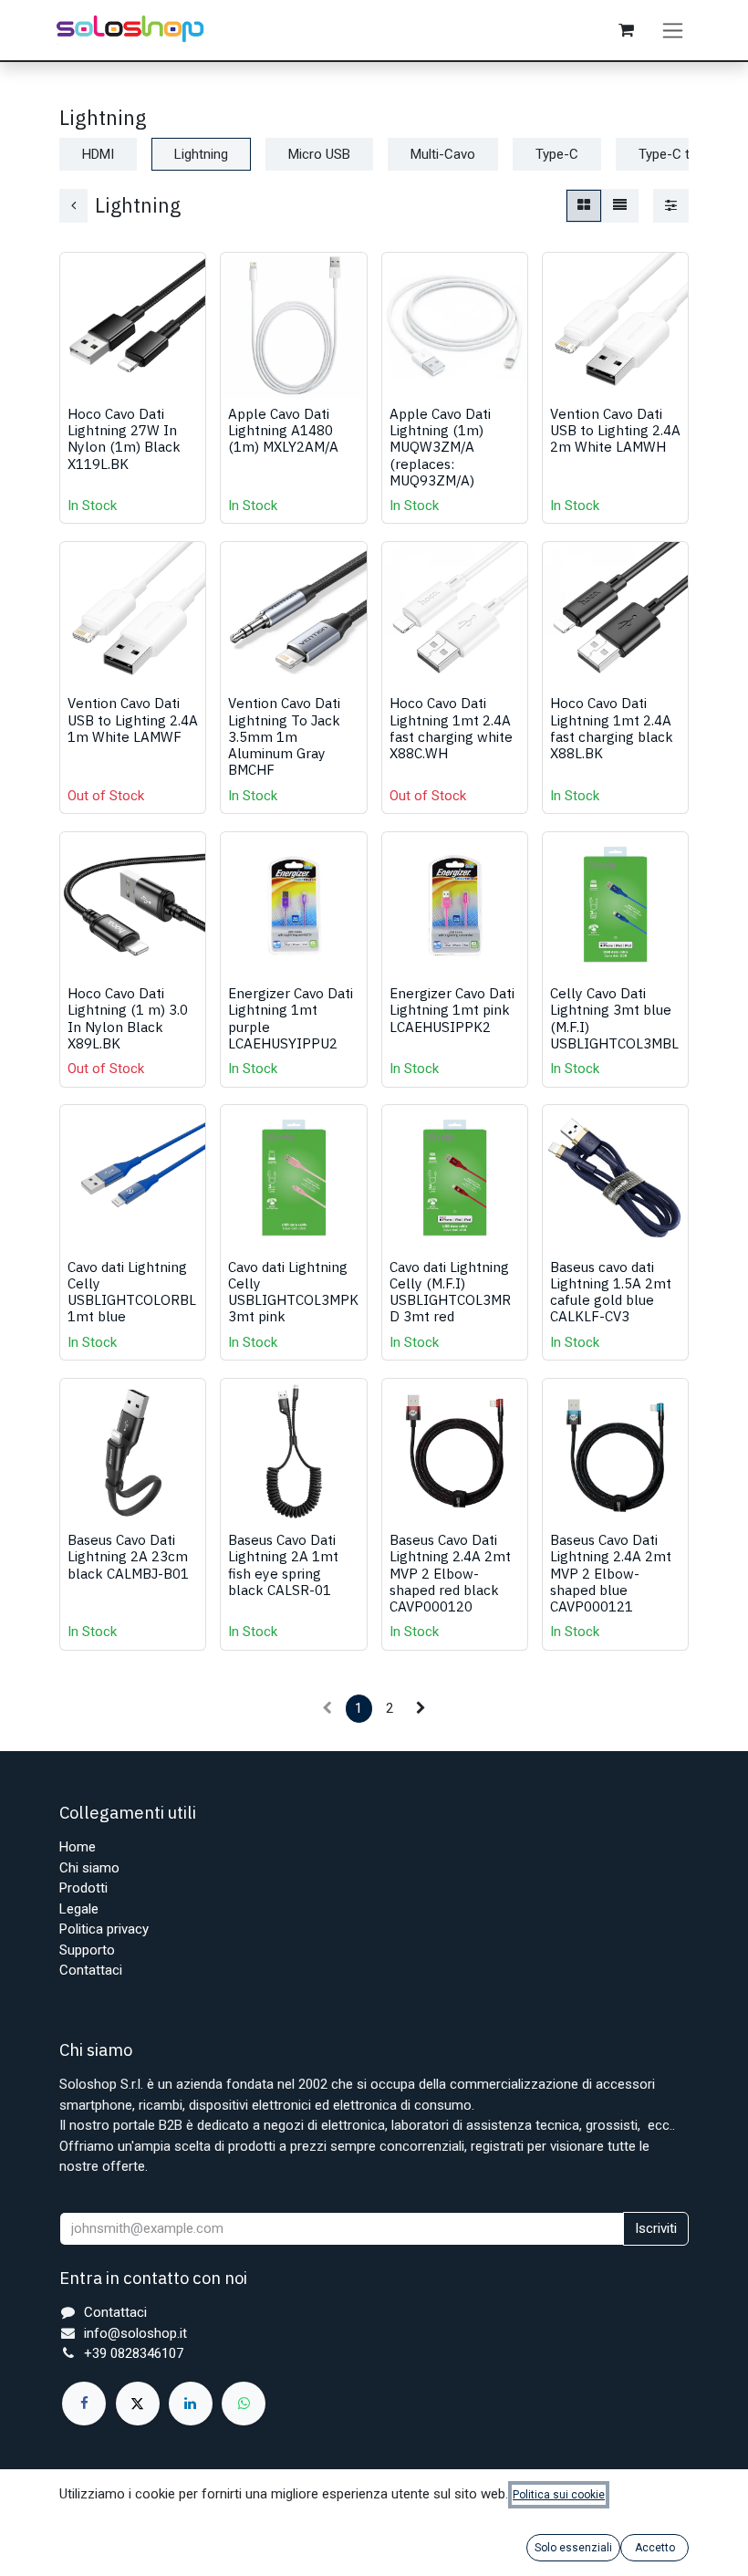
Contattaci (91, 1970)
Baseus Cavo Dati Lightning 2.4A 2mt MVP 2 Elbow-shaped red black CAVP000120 (450, 1573)
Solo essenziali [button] (573, 2548)
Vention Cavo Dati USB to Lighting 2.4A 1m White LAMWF (133, 719)
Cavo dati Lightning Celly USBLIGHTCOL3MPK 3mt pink (293, 1292)
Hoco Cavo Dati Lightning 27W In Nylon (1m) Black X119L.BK (124, 438)
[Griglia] (584, 206)
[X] (138, 2404)
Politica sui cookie (559, 2495)
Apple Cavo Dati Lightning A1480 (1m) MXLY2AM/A (283, 430)
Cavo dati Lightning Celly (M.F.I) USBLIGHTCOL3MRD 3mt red (450, 1292)
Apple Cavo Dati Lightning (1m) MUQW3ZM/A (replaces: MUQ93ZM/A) (440, 447)
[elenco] (620, 206)
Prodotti (83, 1888)
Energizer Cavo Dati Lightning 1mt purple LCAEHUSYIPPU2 (291, 1018)
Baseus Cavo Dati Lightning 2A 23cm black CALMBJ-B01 (128, 1556)
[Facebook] (84, 2404)
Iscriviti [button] (656, 2228)
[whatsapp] (244, 2404)
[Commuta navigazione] (673, 30)
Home (78, 1847)
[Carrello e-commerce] (626, 30)
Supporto (87, 1950)
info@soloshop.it (135, 2333)
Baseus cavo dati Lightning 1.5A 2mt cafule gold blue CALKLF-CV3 (611, 1292)
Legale (79, 1909)
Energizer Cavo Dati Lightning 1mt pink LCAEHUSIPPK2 (452, 1009)
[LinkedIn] (191, 2404)
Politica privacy (104, 1929)
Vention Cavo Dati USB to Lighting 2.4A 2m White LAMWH (615, 430)
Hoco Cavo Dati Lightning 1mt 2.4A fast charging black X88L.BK (612, 728)
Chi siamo (89, 1868)
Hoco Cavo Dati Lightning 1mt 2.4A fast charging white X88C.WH (451, 728)
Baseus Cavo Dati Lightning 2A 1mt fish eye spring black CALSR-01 (283, 1564)
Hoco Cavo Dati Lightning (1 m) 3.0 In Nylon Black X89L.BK (128, 1018)
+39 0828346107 (134, 2353)
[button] (88, 374)
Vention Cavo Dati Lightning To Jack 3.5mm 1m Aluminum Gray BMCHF (284, 736)
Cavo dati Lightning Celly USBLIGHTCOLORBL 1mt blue (132, 1292)
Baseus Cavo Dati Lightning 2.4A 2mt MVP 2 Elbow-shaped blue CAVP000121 (611, 1573)
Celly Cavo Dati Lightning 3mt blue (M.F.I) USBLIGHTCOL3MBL (614, 1018)
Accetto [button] (655, 2548)
